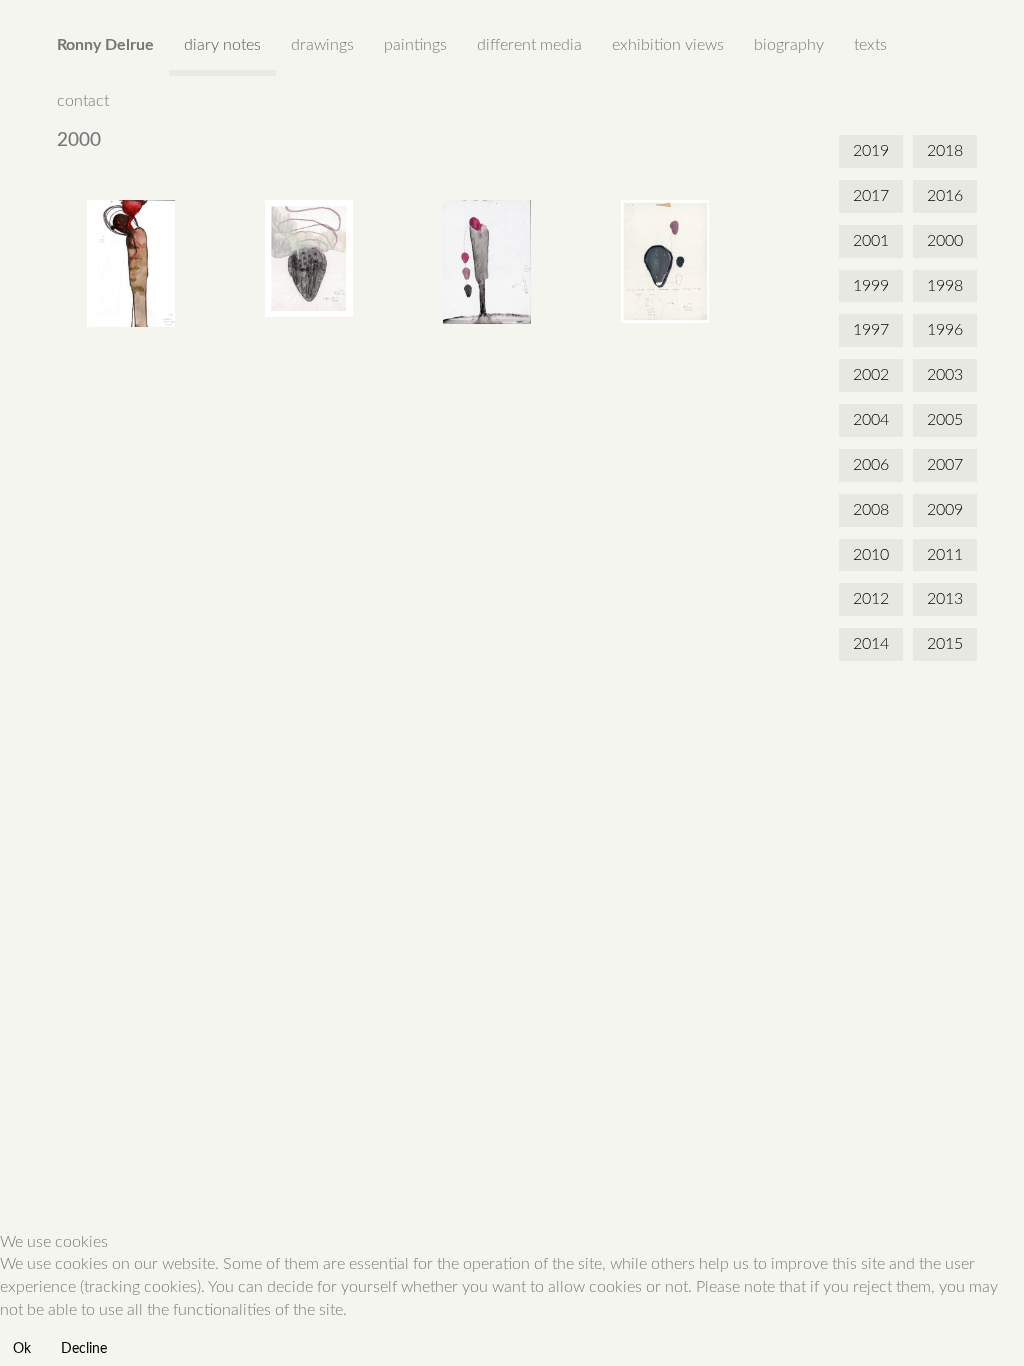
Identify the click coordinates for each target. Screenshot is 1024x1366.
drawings (322, 45)
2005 (945, 420)
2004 (871, 420)
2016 (945, 196)
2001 (871, 241)
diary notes (222, 45)
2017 (871, 196)
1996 (945, 330)
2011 (945, 555)
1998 (945, 286)
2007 (945, 465)
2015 (945, 644)
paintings (415, 45)
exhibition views (668, 45)
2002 (871, 375)
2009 (945, 510)
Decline (84, 1349)
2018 (945, 151)
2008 (871, 510)
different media (529, 45)
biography (789, 45)
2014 (871, 644)
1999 (871, 286)
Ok (22, 1349)
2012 (871, 599)
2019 (871, 151)
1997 (871, 330)
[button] (131, 263)
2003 (945, 375)
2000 (945, 241)
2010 (871, 555)
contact (83, 101)
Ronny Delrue (105, 45)
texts (870, 45)
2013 (945, 599)
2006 (871, 465)
